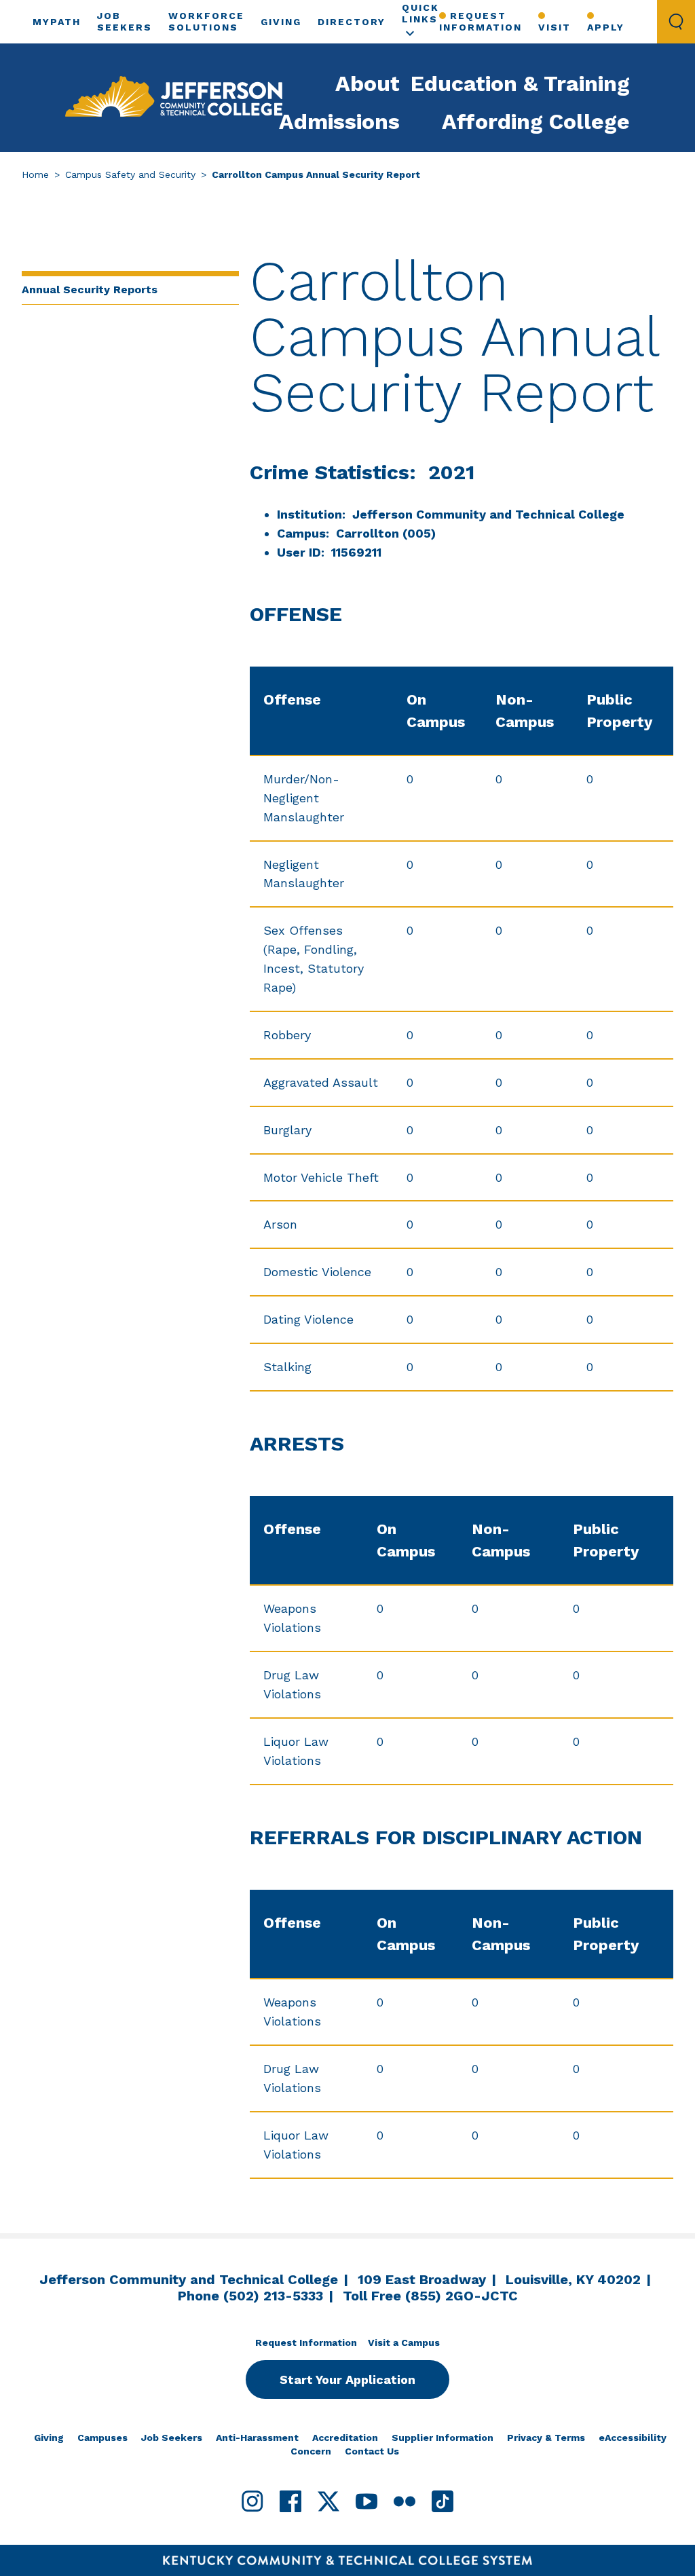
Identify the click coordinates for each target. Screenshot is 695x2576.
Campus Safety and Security (130, 174)
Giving (281, 22)
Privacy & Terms (546, 2438)
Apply (606, 27)
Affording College (536, 122)
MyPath (57, 22)
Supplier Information (443, 2438)
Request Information (481, 21)
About (368, 83)
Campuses (102, 2438)
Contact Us (372, 2451)
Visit (555, 27)
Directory (352, 22)
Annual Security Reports (90, 290)
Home (35, 174)
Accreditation (345, 2438)
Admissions (339, 122)
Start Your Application (347, 2379)
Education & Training (520, 83)
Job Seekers (172, 2438)
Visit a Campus (404, 2342)
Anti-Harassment (257, 2438)
